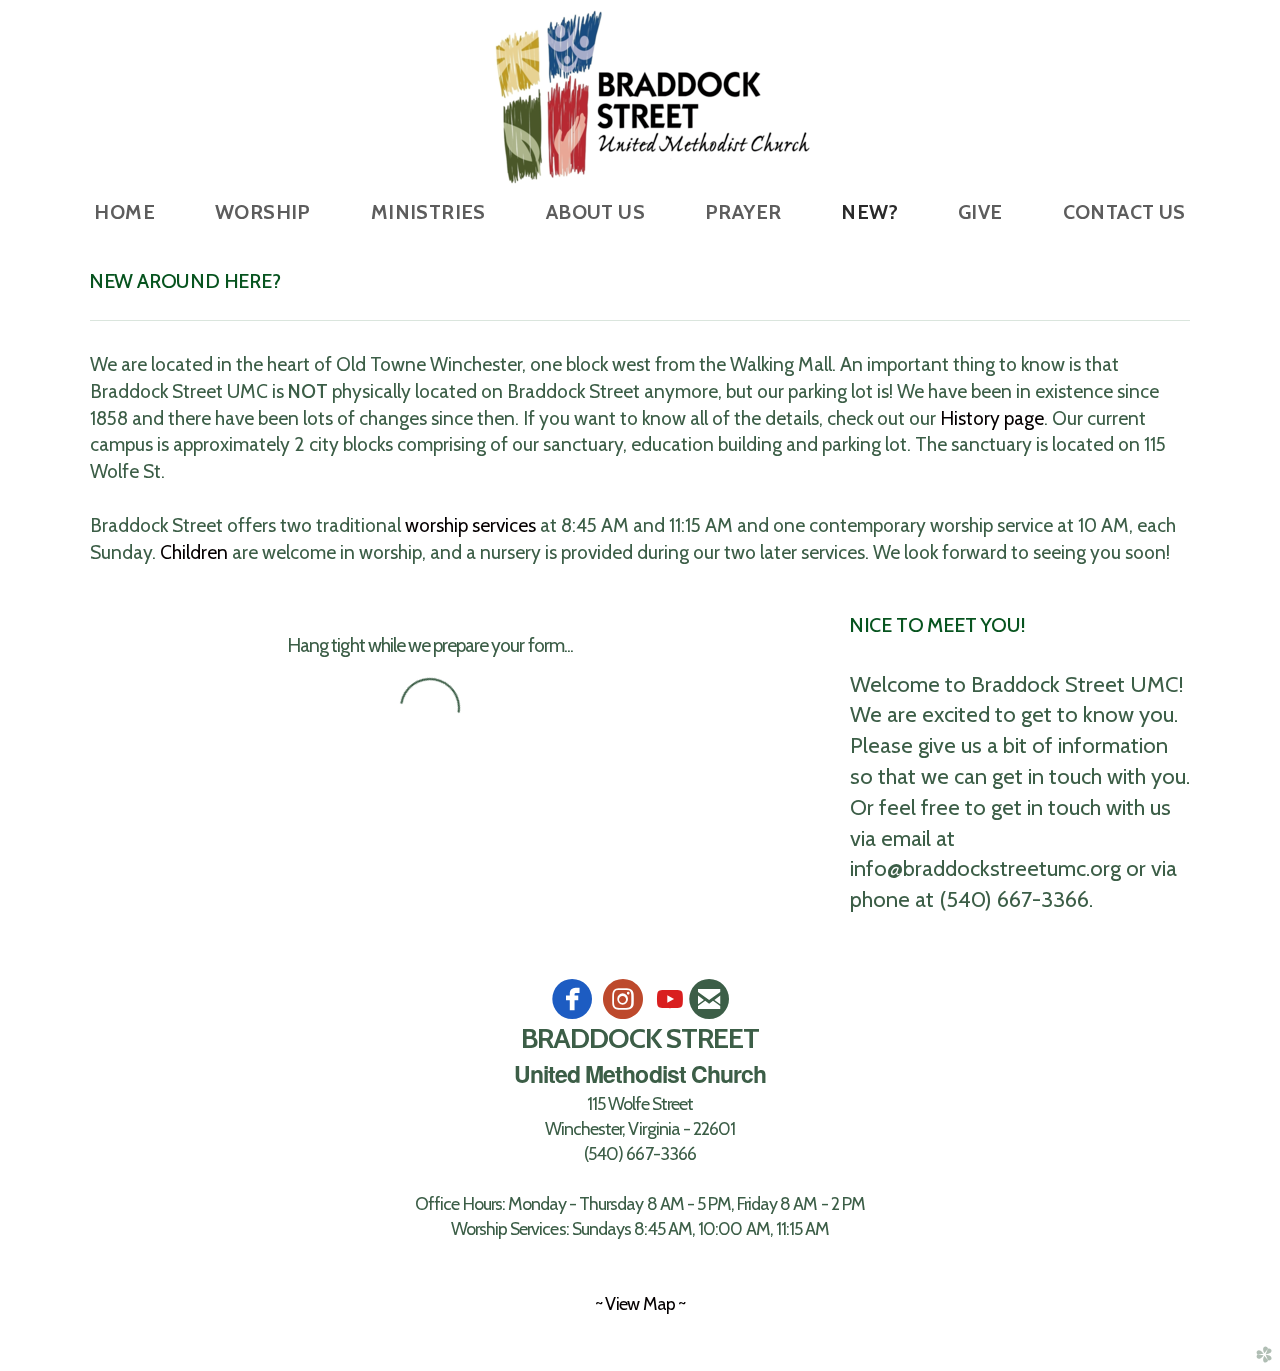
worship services (470, 525)
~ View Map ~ (639, 1303)
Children (194, 552)
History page (992, 418)
